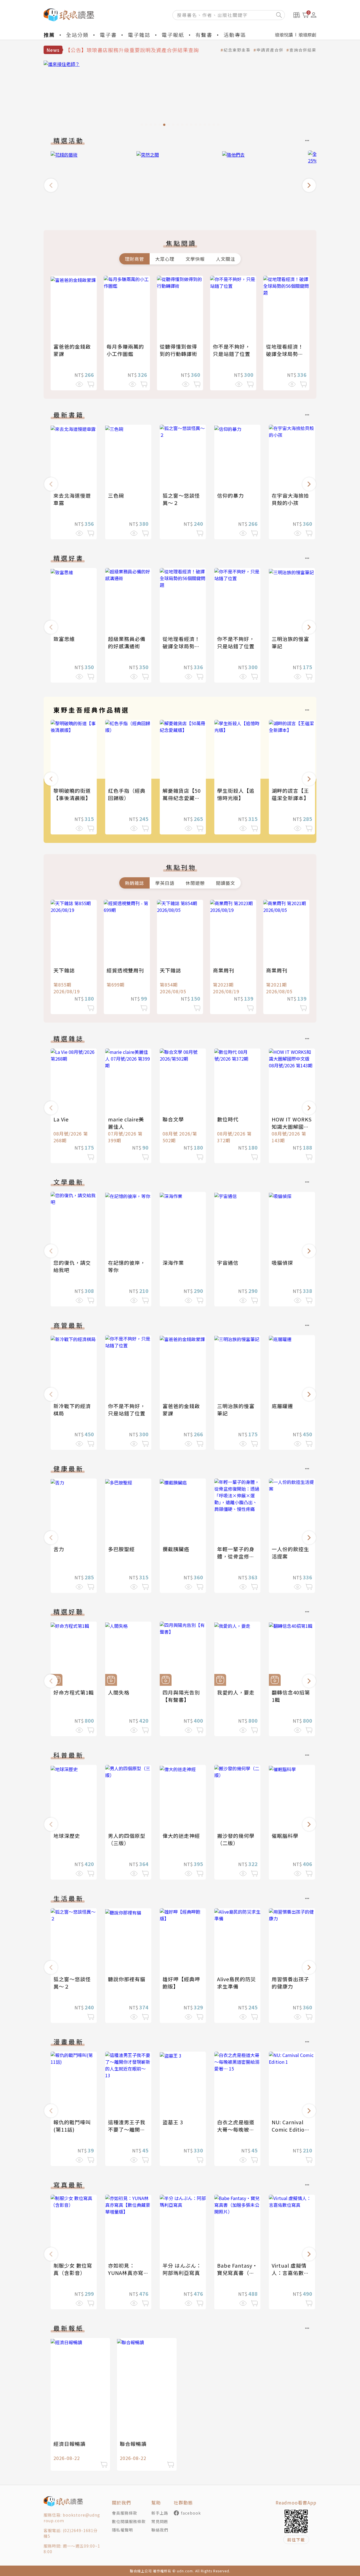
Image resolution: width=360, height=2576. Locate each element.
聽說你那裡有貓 (127, 1979)
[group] (180, 95)
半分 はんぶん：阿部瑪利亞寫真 (182, 2269)
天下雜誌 (64, 970)
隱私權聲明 (122, 2530)
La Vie (61, 1119)
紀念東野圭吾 (237, 50)
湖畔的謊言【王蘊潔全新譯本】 (290, 794)
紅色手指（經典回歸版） (127, 794)
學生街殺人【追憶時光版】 (236, 794)
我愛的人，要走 (236, 1692)
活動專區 (235, 35)
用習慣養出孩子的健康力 (290, 1983)
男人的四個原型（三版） (127, 1839)
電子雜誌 (139, 35)
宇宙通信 (228, 1263)
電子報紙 (173, 35)
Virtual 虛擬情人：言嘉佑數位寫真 (290, 2273)
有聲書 (204, 35)
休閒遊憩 (195, 883)
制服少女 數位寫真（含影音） (73, 2269)
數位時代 (228, 1119)
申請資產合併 (270, 50)
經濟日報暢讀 (69, 2444)
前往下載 (296, 2540)
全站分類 (77, 35)
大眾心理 (165, 259)
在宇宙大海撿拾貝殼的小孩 (290, 499)
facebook (191, 2513)
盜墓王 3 (173, 2122)
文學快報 (195, 259)
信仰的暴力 (230, 495)
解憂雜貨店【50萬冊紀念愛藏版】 (184, 794)
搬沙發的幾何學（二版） (236, 1839)
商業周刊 (224, 970)
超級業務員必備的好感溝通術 (127, 642)
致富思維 (64, 639)
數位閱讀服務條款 (129, 2521)
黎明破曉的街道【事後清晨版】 (72, 794)
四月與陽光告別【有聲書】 (181, 1696)
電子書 (108, 35)
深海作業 (173, 1263)
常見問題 (160, 2521)
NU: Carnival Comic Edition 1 (290, 2129)
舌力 (59, 1549)
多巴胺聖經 (121, 1549)
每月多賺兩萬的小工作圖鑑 (125, 350)
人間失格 (119, 1692)
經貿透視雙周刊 (125, 970)
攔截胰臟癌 (176, 1549)
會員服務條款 (125, 2513)
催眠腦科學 (285, 1836)
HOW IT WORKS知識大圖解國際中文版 (292, 1126)
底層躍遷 (282, 1406)
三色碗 (116, 495)
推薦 (49, 35)
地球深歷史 (67, 1836)
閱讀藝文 (226, 883)
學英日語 (165, 883)
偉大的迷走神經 (181, 1836)
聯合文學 (173, 1119)
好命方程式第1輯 (74, 1692)
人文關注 (226, 259)
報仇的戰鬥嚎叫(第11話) (72, 2126)
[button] (51, 185)
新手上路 (160, 2513)
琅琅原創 (307, 35)
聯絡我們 (160, 2530)
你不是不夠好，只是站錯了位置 (232, 350)
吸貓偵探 (282, 1263)
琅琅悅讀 (284, 35)
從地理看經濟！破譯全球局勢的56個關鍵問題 (285, 354)
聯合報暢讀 (133, 2444)
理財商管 (134, 259)
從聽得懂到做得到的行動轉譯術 (178, 350)
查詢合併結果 (303, 50)
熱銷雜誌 (134, 883)
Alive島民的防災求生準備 (237, 1983)
